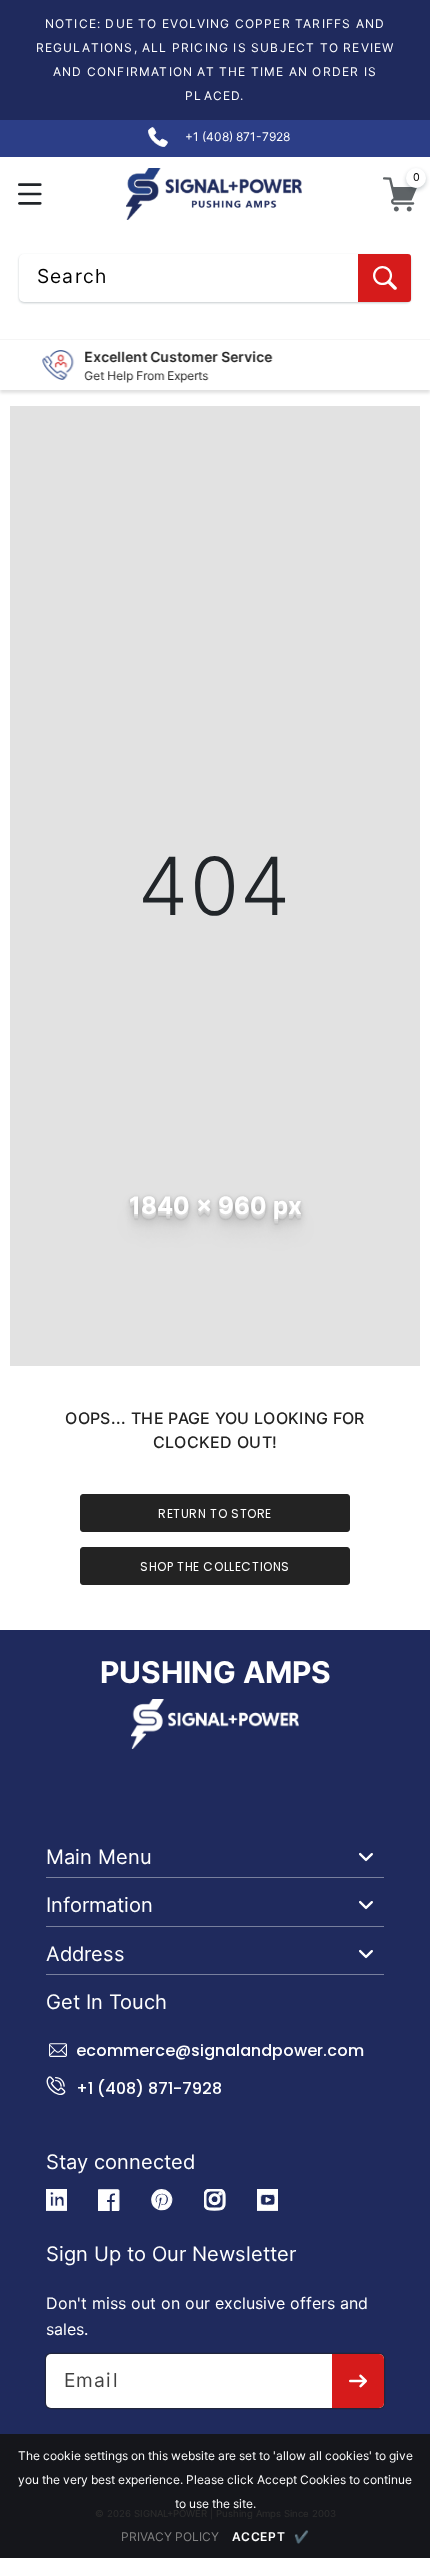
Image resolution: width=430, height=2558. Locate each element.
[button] (30, 194)
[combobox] (215, 278)
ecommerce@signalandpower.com (220, 2050)
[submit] (358, 2381)
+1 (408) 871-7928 (149, 2088)
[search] (384, 278)
